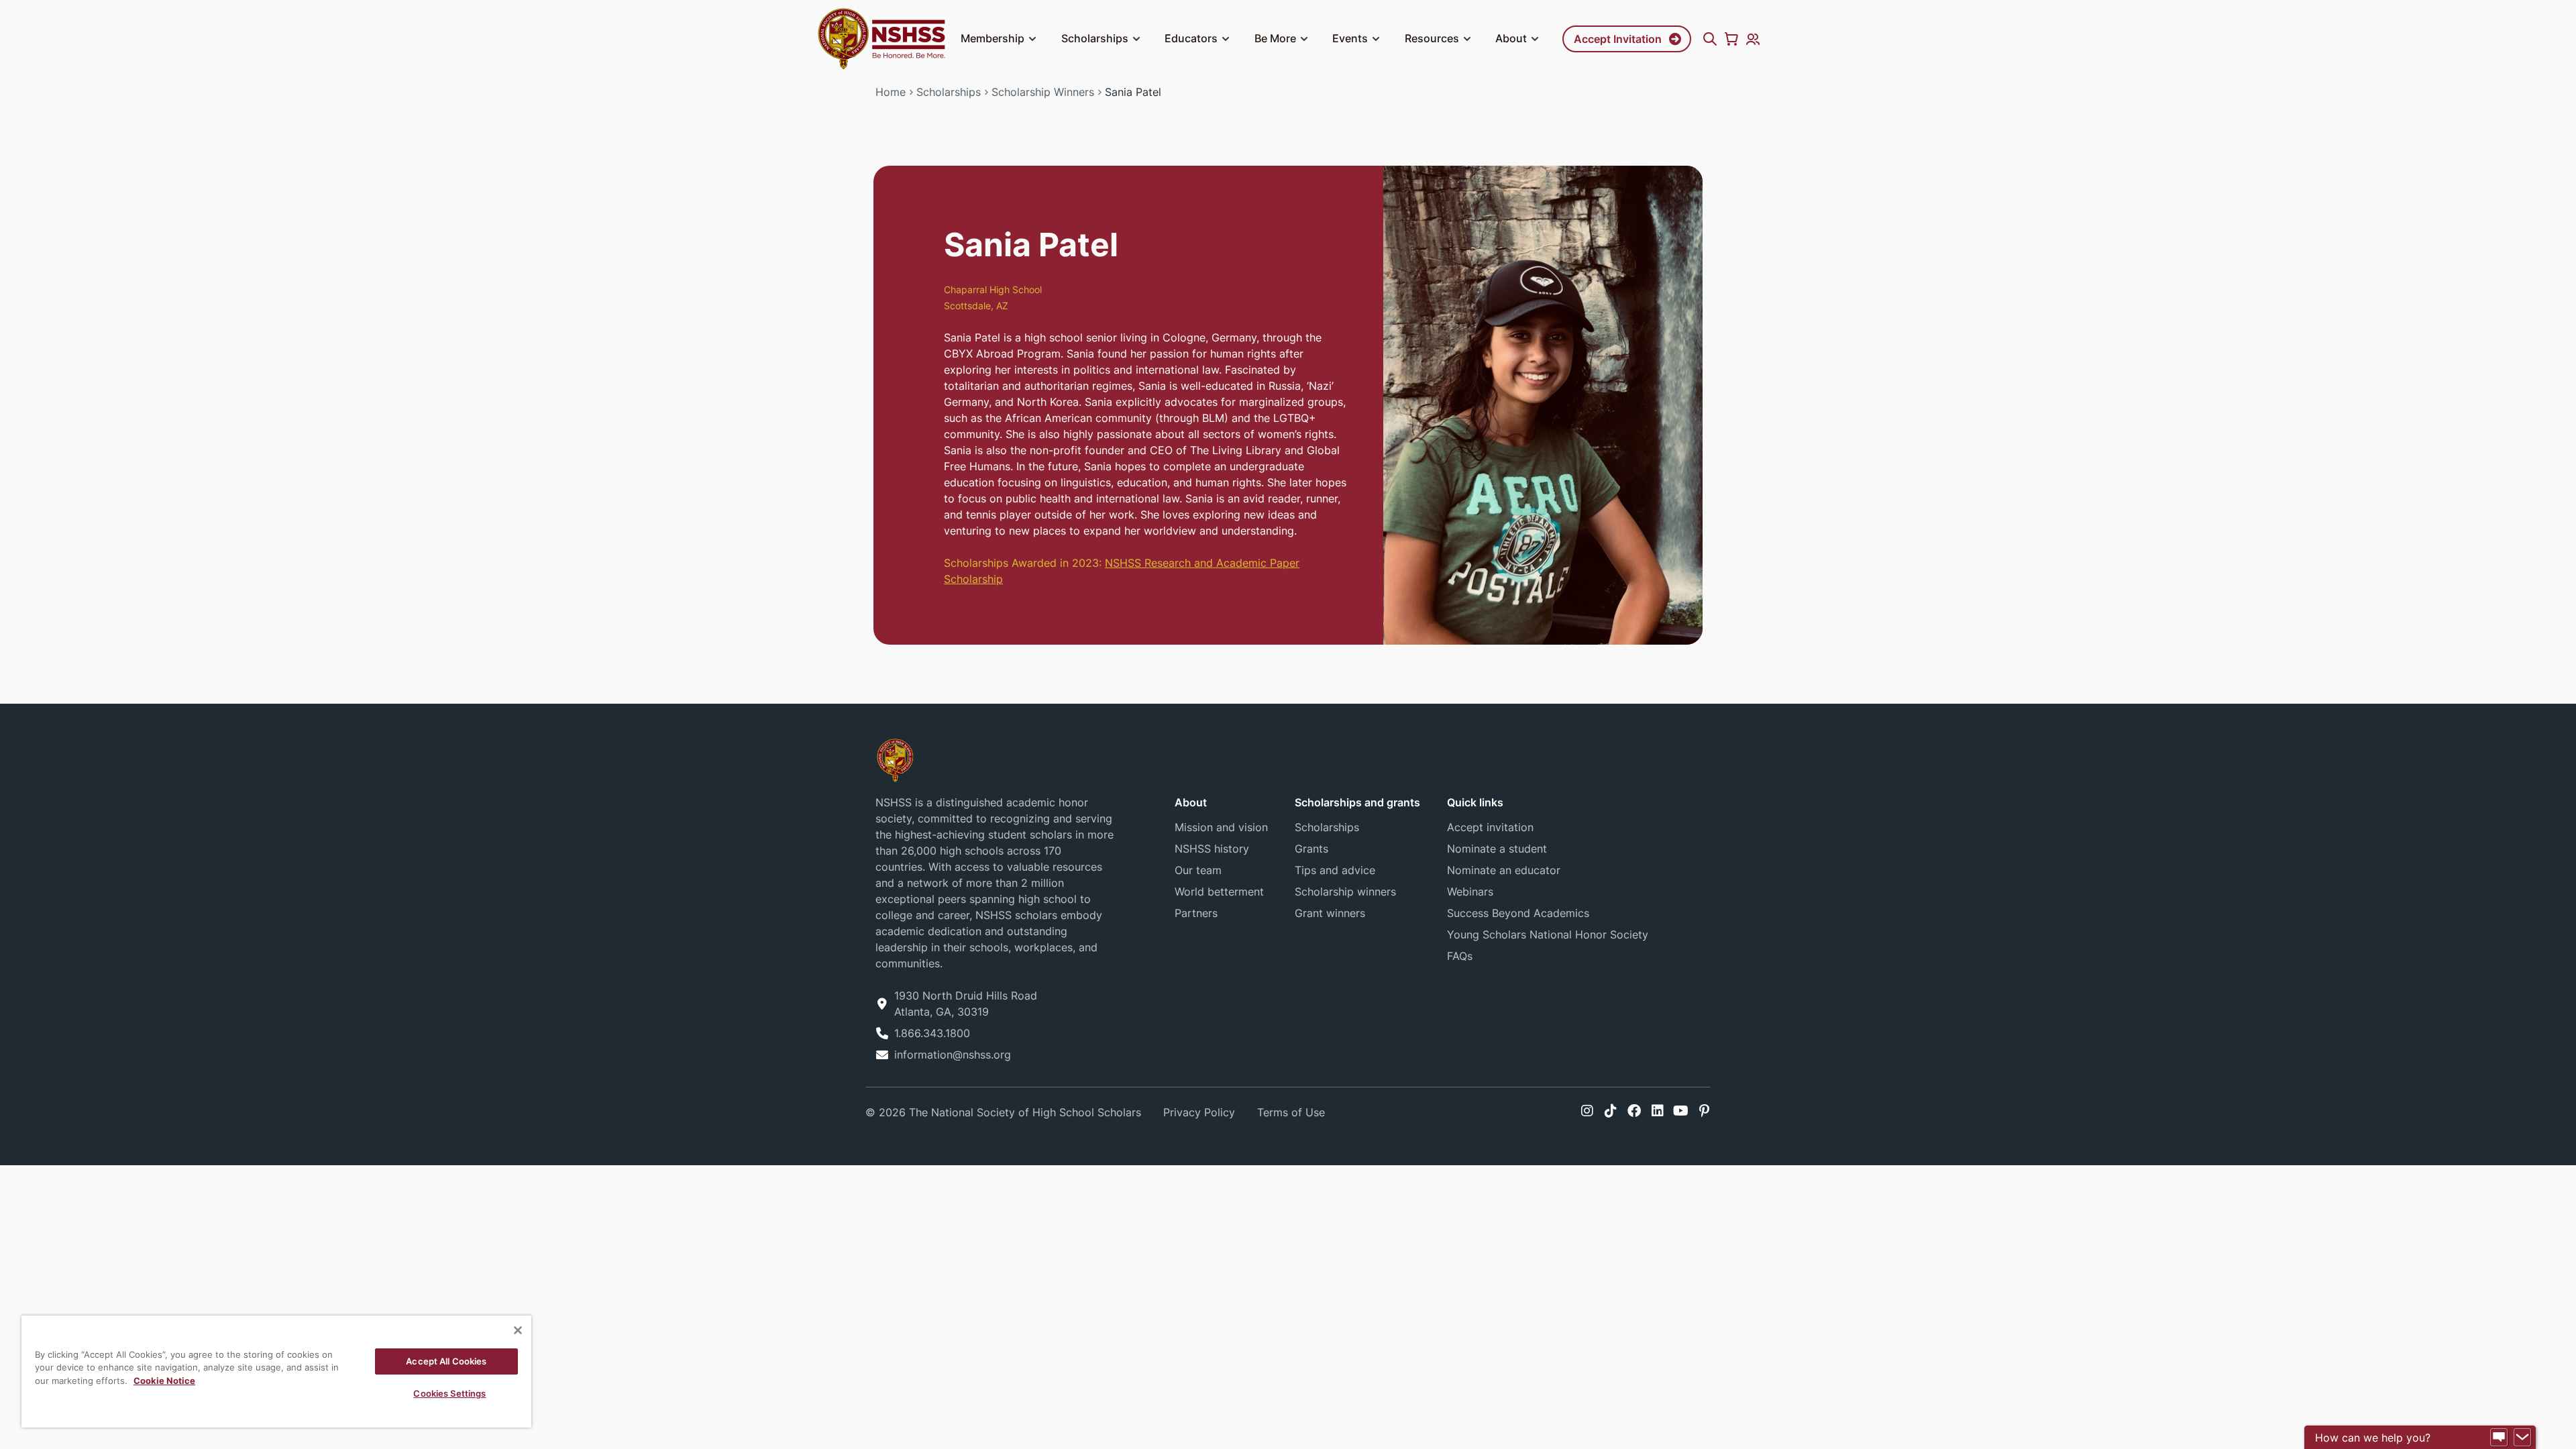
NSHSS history (1212, 849)
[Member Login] (1753, 39)
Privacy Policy (1199, 1112)
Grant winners (1330, 913)
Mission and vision (1221, 827)
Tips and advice (1335, 870)
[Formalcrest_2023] (895, 760)
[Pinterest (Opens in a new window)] (1704, 1111)
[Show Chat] (2499, 1438)
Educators (1191, 38)
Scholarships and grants (1357, 802)
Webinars (1470, 892)
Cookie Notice (164, 1381)
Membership (992, 38)
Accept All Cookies (446, 1361)
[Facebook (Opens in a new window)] (1634, 1111)
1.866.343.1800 (932, 1033)
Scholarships (1095, 38)
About (1511, 38)
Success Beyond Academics (1518, 913)
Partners (1196, 913)
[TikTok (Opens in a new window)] (1611, 1111)
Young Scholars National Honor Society (1548, 934)
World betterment (1219, 892)
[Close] (518, 1330)
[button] (1032, 39)
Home (891, 92)
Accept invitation (1490, 827)
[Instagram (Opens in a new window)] (1587, 1111)
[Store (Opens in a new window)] (1731, 39)
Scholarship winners (1345, 892)
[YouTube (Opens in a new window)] (1681, 1111)
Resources (1432, 38)
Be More (1275, 38)
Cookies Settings (449, 1393)
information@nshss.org (953, 1055)
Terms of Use (1291, 1112)
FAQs (1460, 956)
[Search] (1710, 39)
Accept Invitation (1618, 39)
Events (1350, 38)
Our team (1198, 870)
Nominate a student (1497, 849)
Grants (1311, 849)
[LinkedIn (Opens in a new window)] (1658, 1111)
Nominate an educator (1504, 870)
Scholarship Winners (1043, 92)
